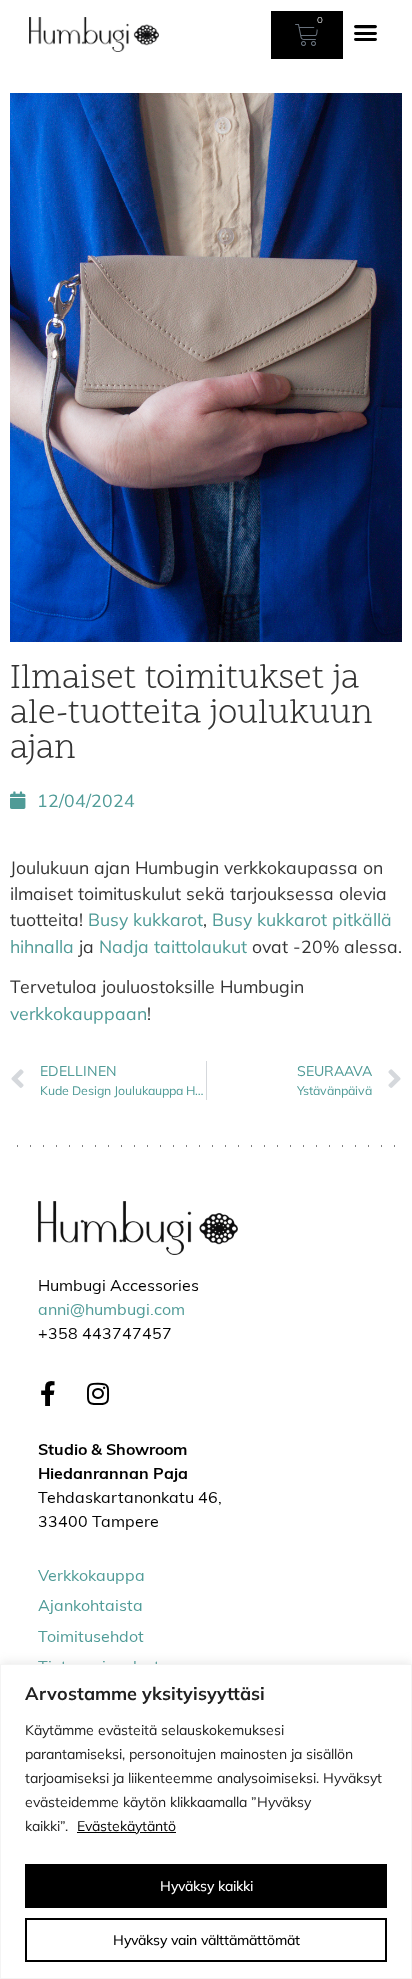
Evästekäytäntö (126, 1826)
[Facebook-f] (48, 1394)
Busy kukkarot (145, 919)
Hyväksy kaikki (206, 1886)
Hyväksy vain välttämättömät (206, 1940)
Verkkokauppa (91, 1577)
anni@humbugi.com (111, 1311)
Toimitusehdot (91, 1638)
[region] (206, 1821)
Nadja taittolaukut (173, 946)
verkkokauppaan (78, 1013)
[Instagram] (98, 1394)
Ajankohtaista (90, 1607)
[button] (366, 33)
